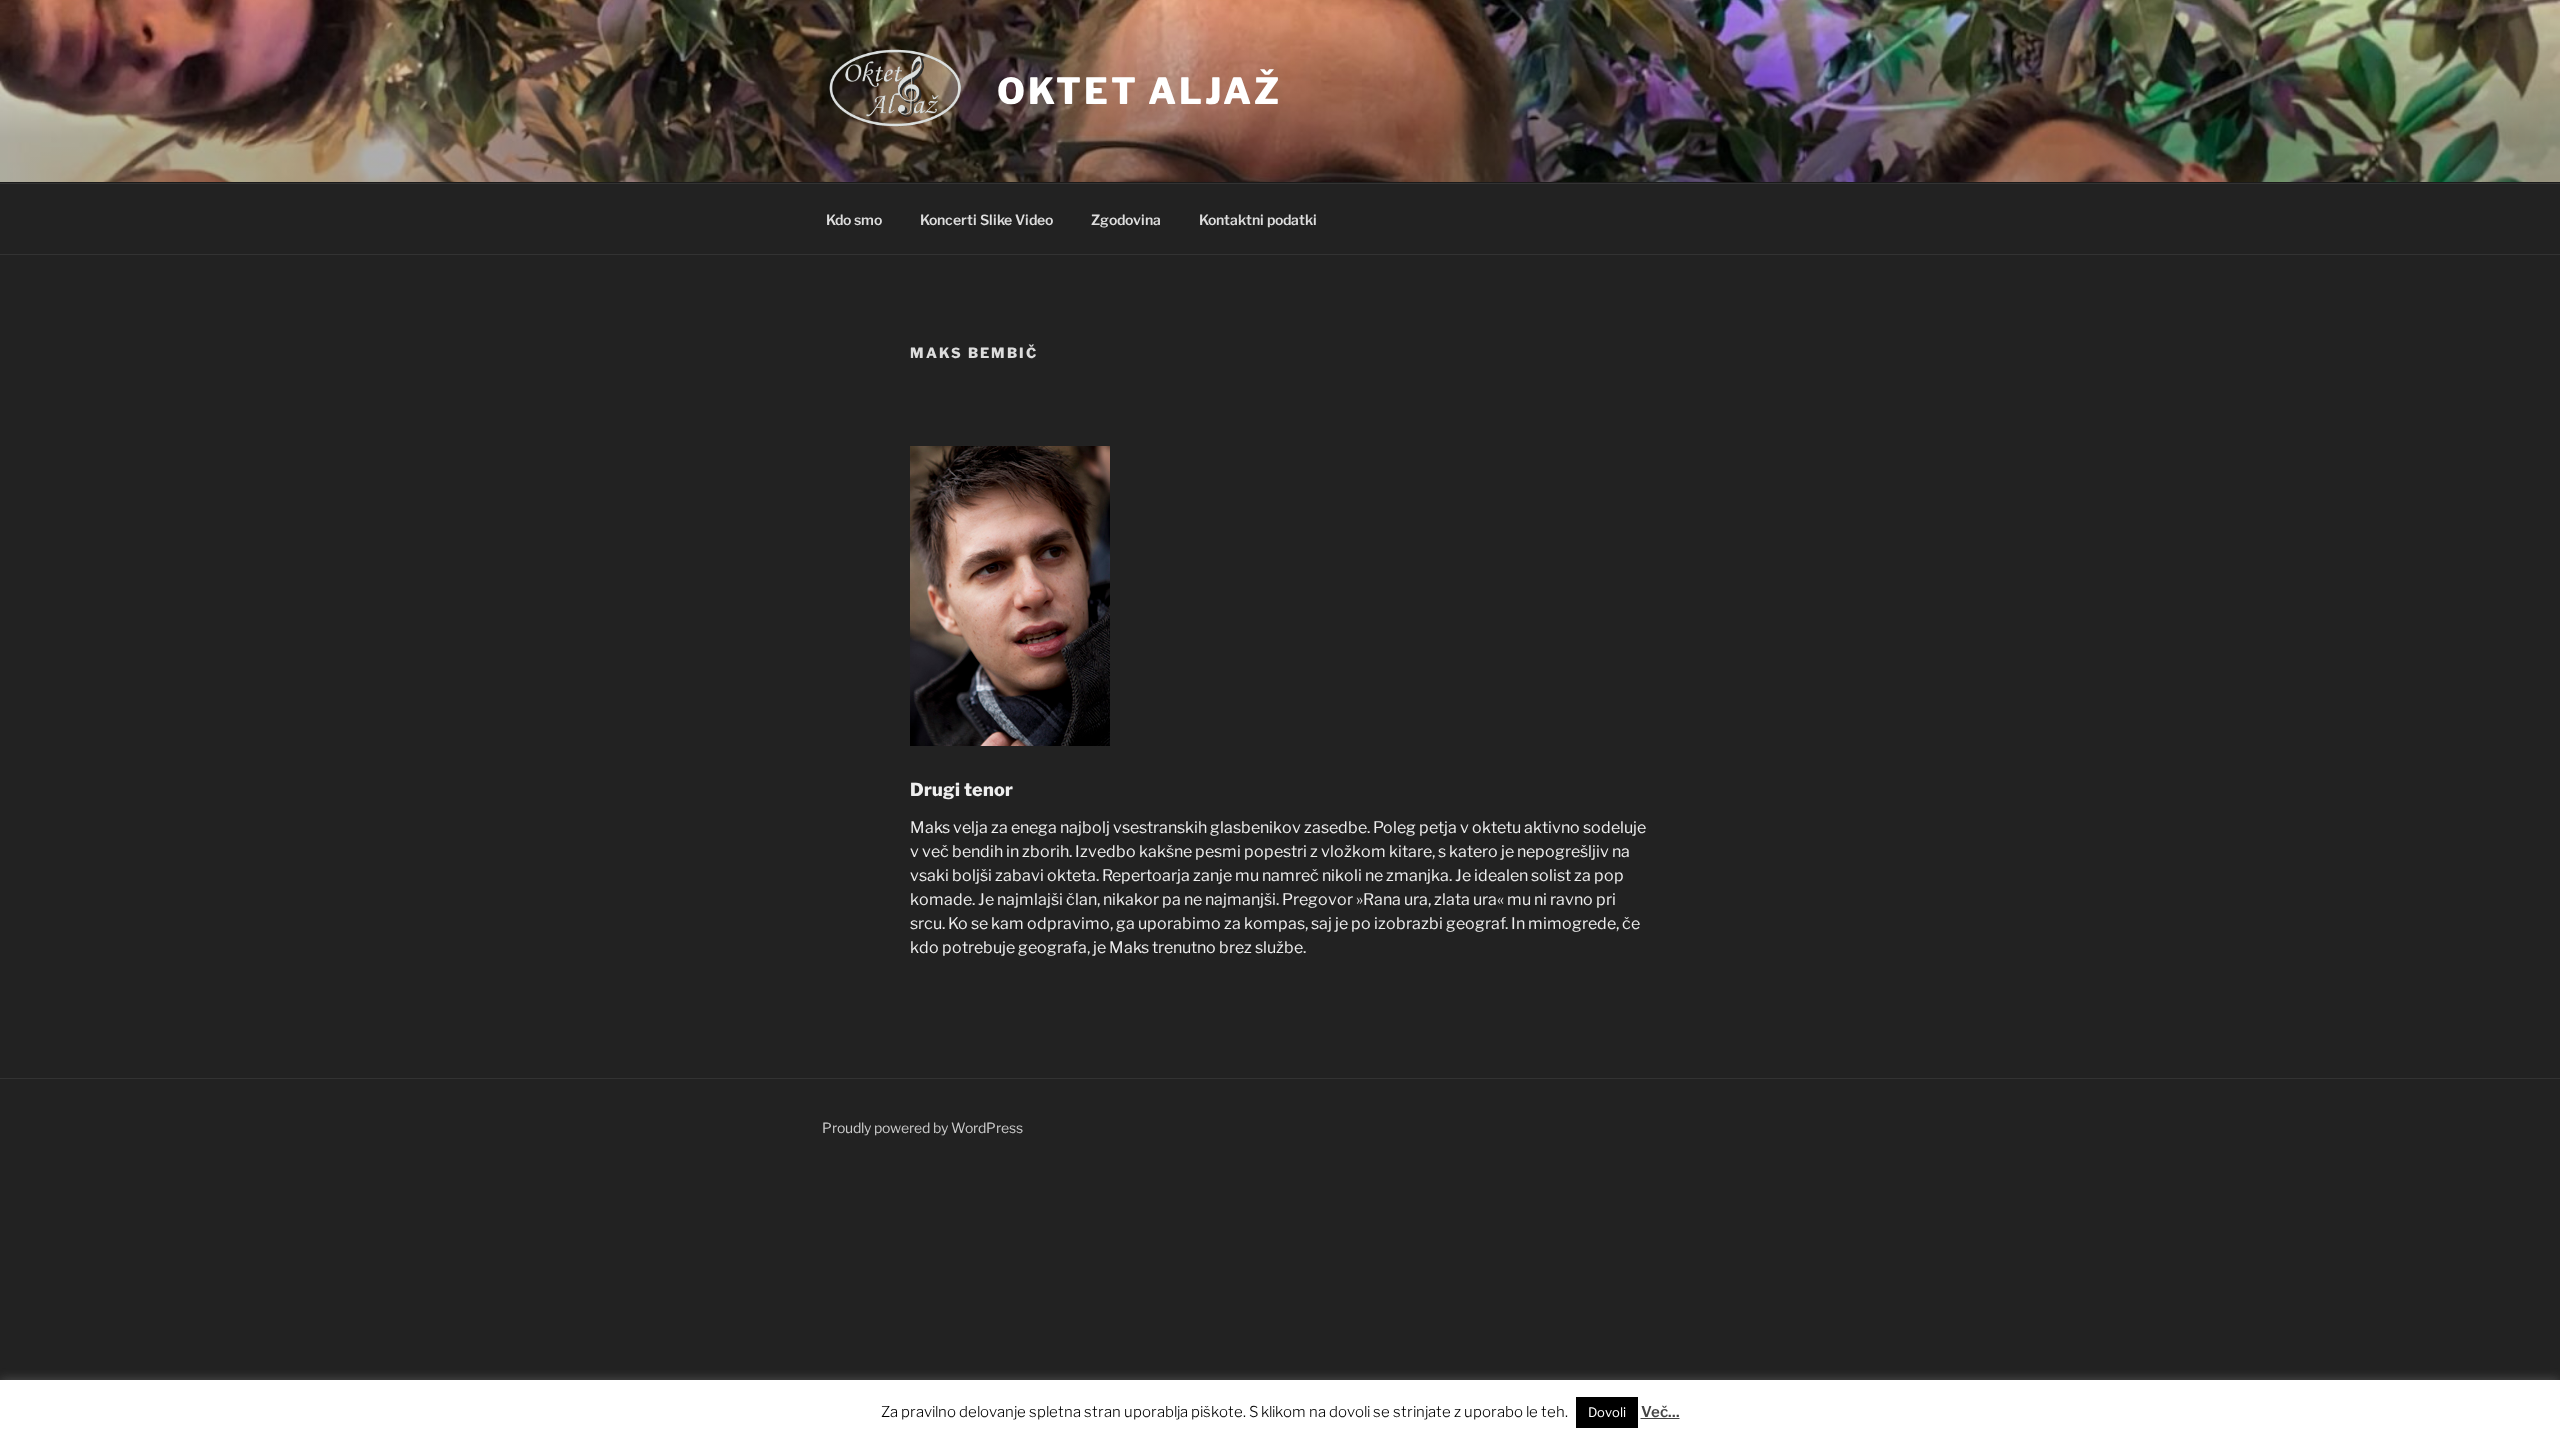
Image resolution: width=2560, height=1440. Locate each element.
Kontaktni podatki (1258, 219)
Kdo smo (854, 219)
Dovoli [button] (1607, 1412)
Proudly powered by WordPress (922, 1127)
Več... (1660, 1412)
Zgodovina (1126, 219)
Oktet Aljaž (1139, 91)
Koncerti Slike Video (986, 219)
